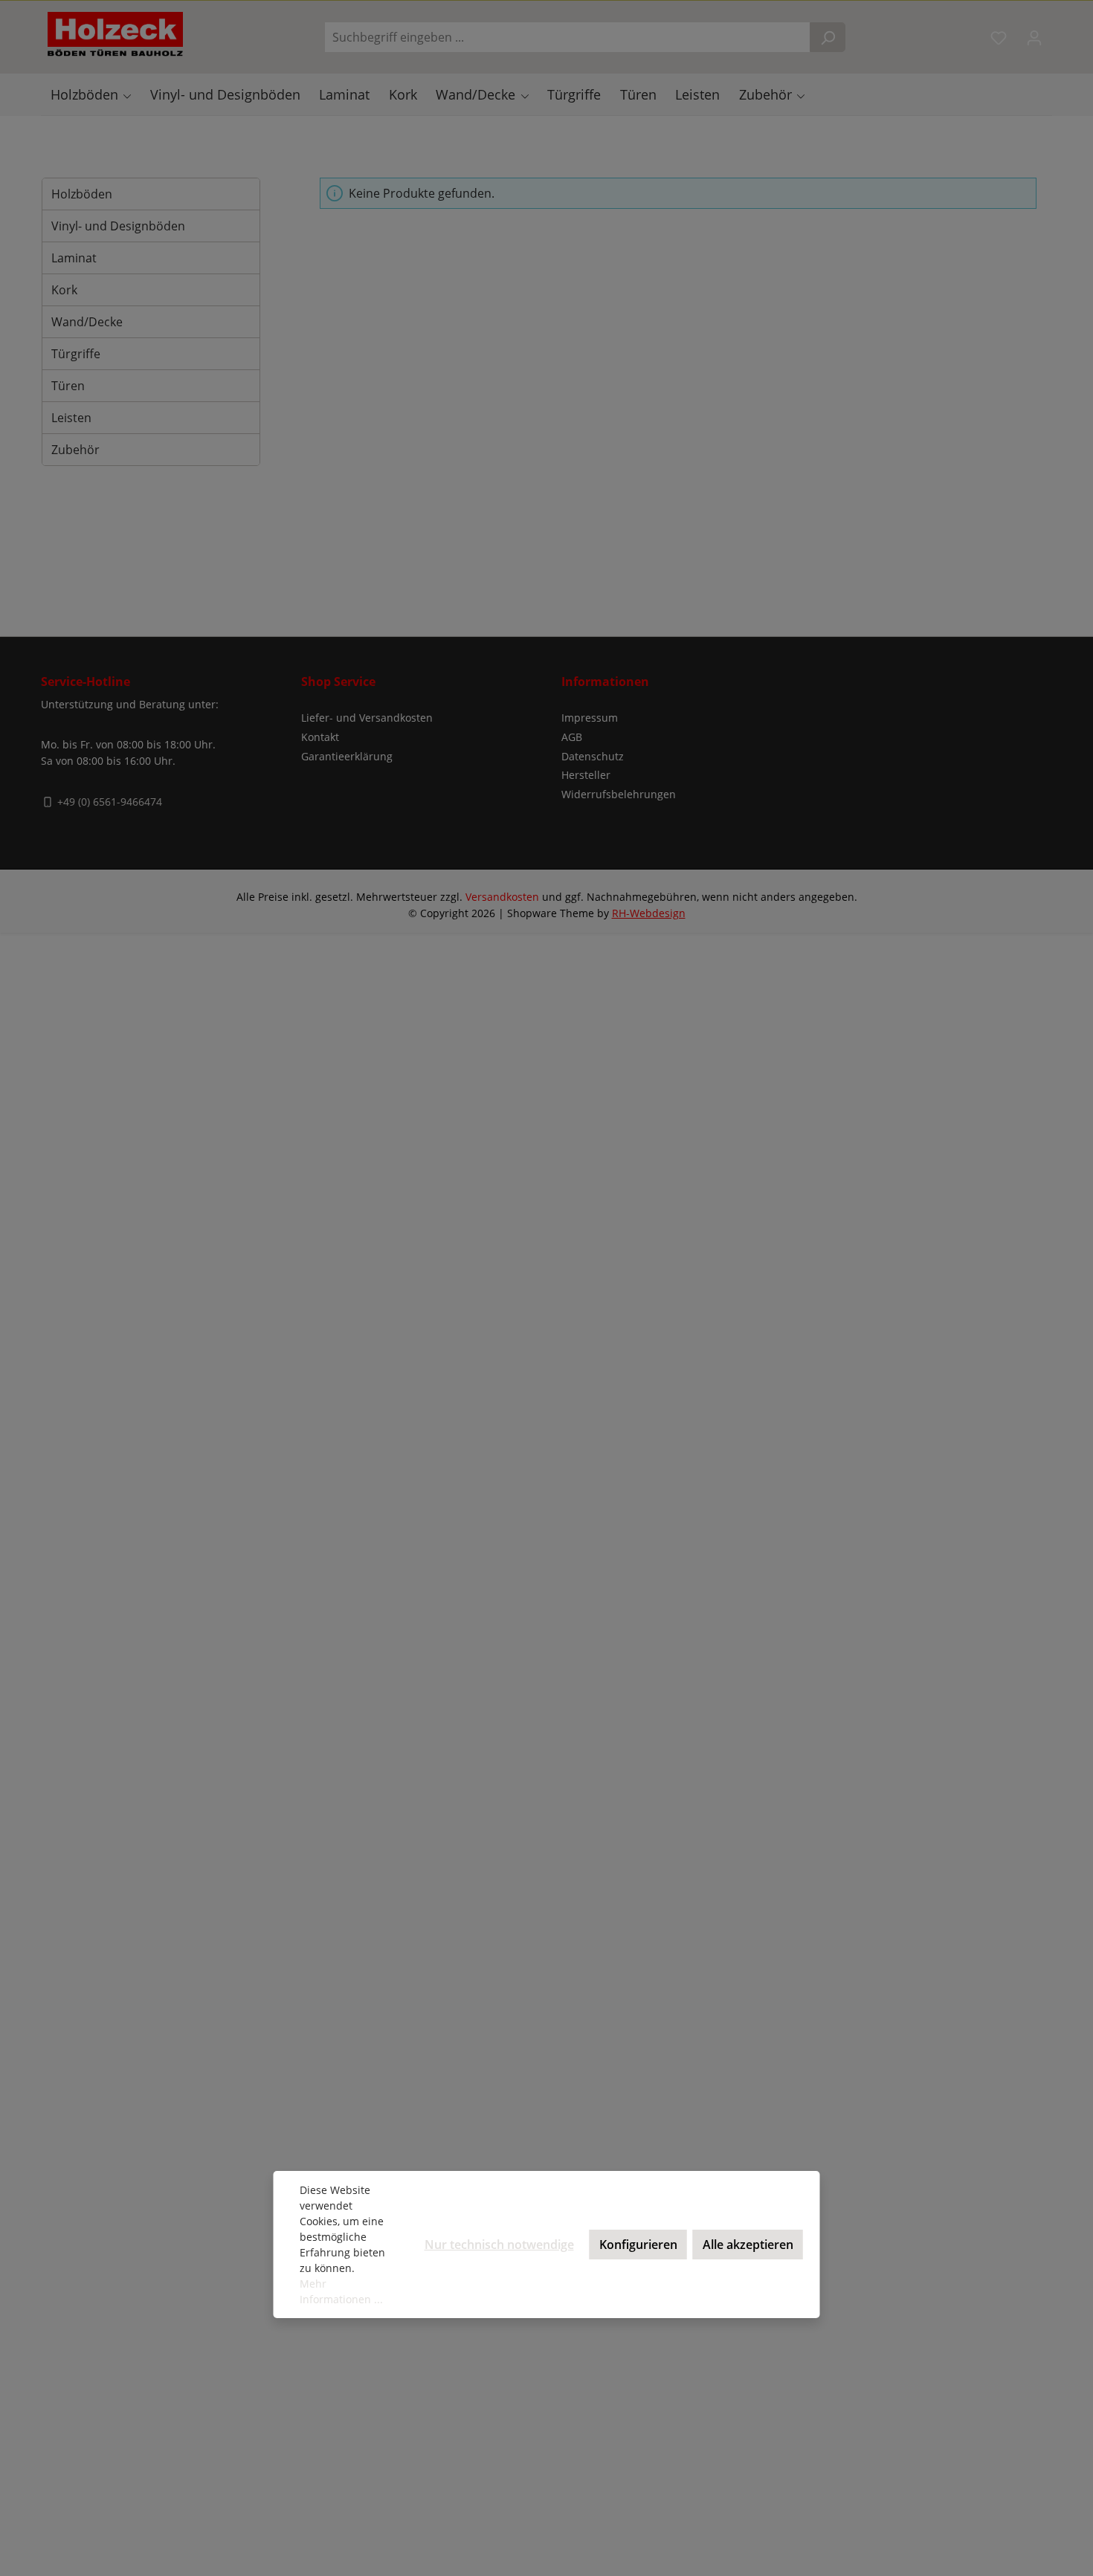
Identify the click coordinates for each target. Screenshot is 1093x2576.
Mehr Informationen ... (341, 2291)
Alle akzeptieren (748, 2245)
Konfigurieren (638, 2245)
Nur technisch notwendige (499, 2245)
